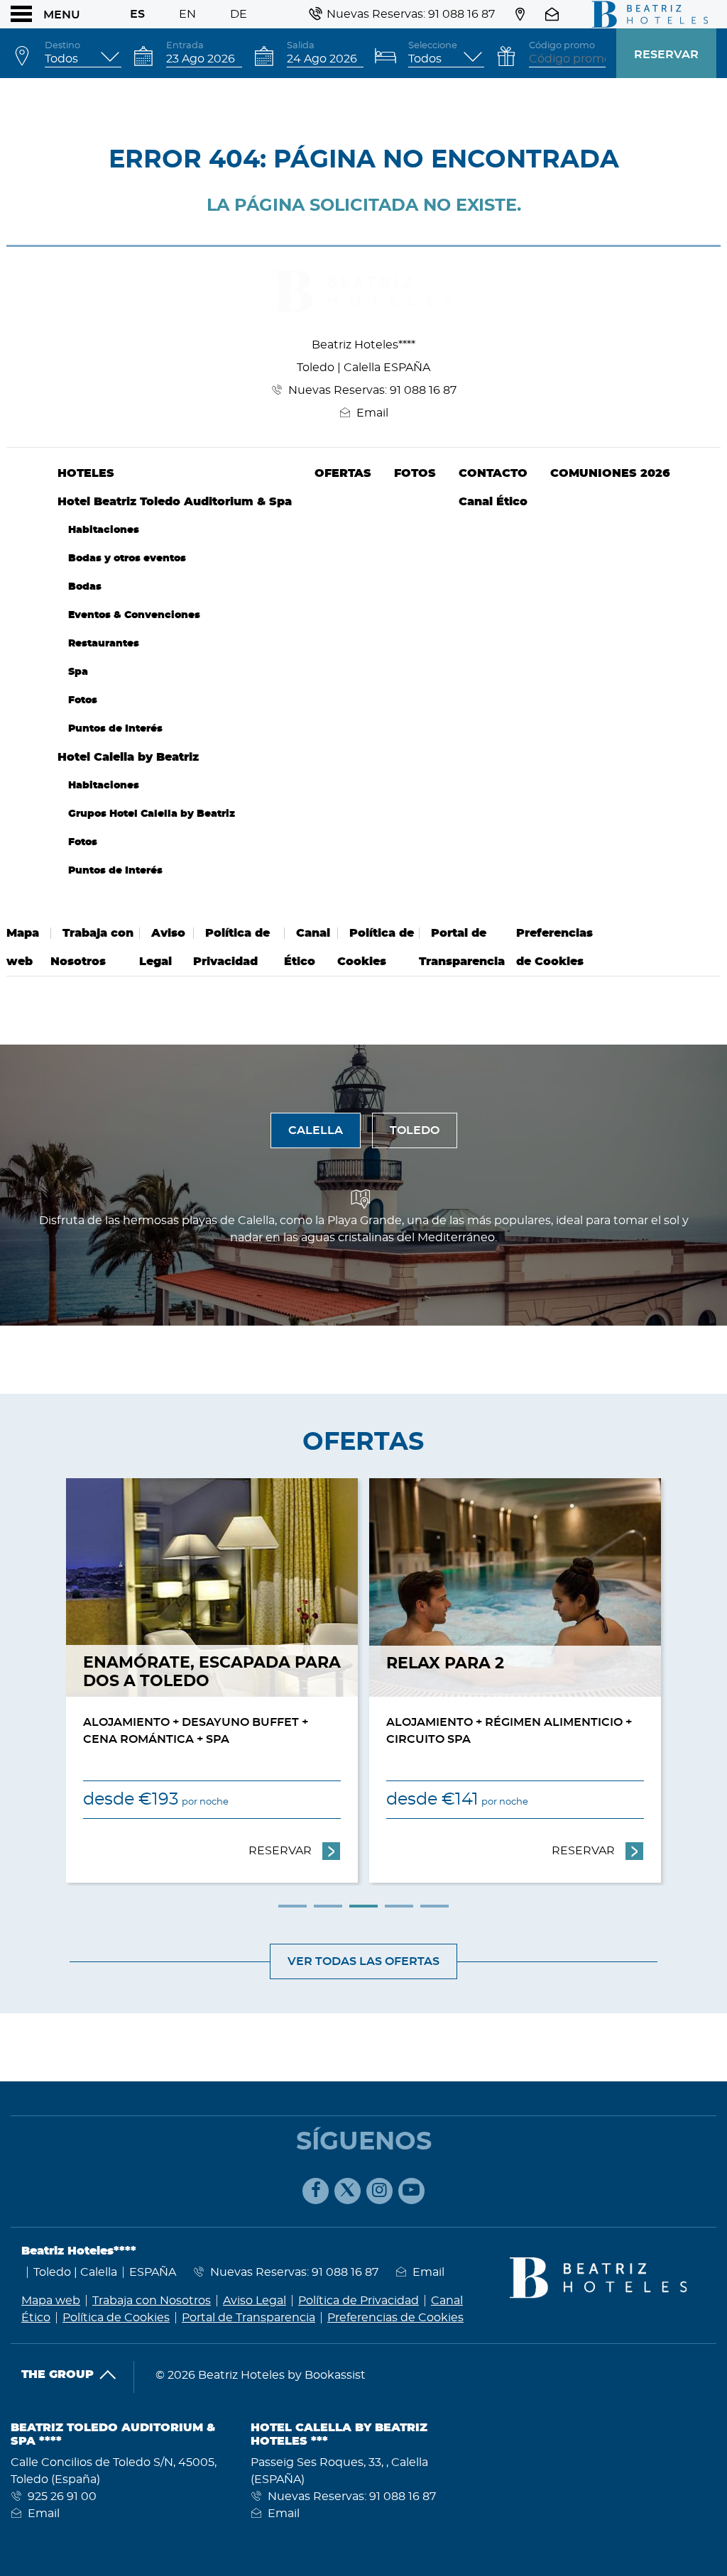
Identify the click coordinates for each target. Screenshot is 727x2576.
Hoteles (86, 473)
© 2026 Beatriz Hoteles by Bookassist (261, 2375)
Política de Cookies (116, 2318)
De (239, 14)
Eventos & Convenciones (134, 615)
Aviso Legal (255, 2301)
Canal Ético (493, 502)
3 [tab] (363, 1906)
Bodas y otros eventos (127, 558)
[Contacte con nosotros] (554, 14)
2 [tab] (328, 1906)
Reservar (666, 55)
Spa (78, 672)
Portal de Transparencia (248, 2318)
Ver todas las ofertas (363, 1961)
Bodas (85, 587)
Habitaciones (104, 530)
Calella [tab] (316, 1130)
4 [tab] (399, 1906)
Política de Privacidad (359, 2301)
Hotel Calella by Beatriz (128, 757)
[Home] (645, 14)
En (187, 14)
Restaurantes (104, 643)
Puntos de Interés (115, 728)
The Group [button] (58, 2374)
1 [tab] (293, 1906)
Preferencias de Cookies (395, 2318)
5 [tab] (434, 1906)
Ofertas (343, 473)
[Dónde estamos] (519, 14)
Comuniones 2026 (610, 473)
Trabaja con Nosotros (152, 2301)
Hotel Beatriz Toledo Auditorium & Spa (175, 502)
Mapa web (51, 2301)
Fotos (83, 700)
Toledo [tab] (415, 1130)
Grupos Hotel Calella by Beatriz (152, 814)
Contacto (493, 473)
